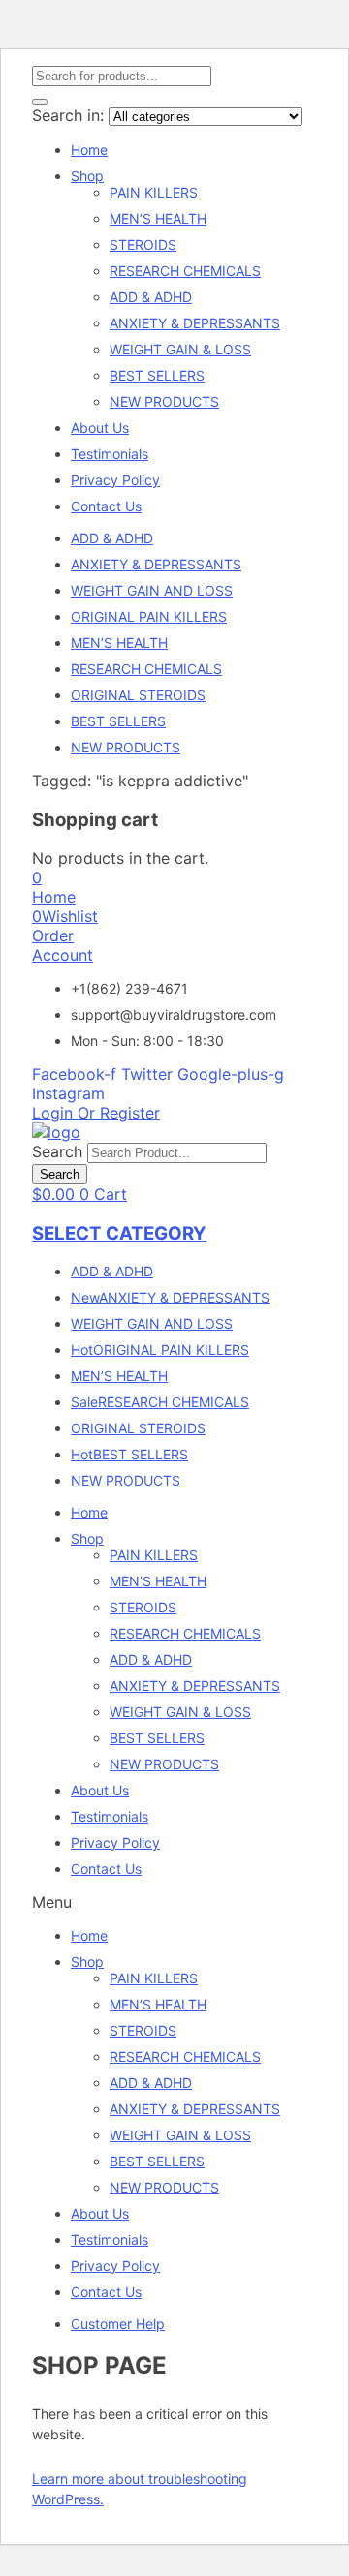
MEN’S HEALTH (158, 218)
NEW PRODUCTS (164, 401)
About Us (100, 428)
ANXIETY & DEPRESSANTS (195, 323)
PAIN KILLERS (154, 192)
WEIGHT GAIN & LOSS (180, 349)
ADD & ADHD (151, 297)
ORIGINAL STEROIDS (138, 695)
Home (89, 150)
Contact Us (106, 506)
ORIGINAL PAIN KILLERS (149, 616)
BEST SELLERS (157, 375)
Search (57, 1151)
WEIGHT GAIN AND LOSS (152, 590)
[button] (37, 877)
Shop (87, 176)
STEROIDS (143, 245)
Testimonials (110, 454)
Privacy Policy (115, 480)
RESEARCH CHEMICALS (185, 271)
